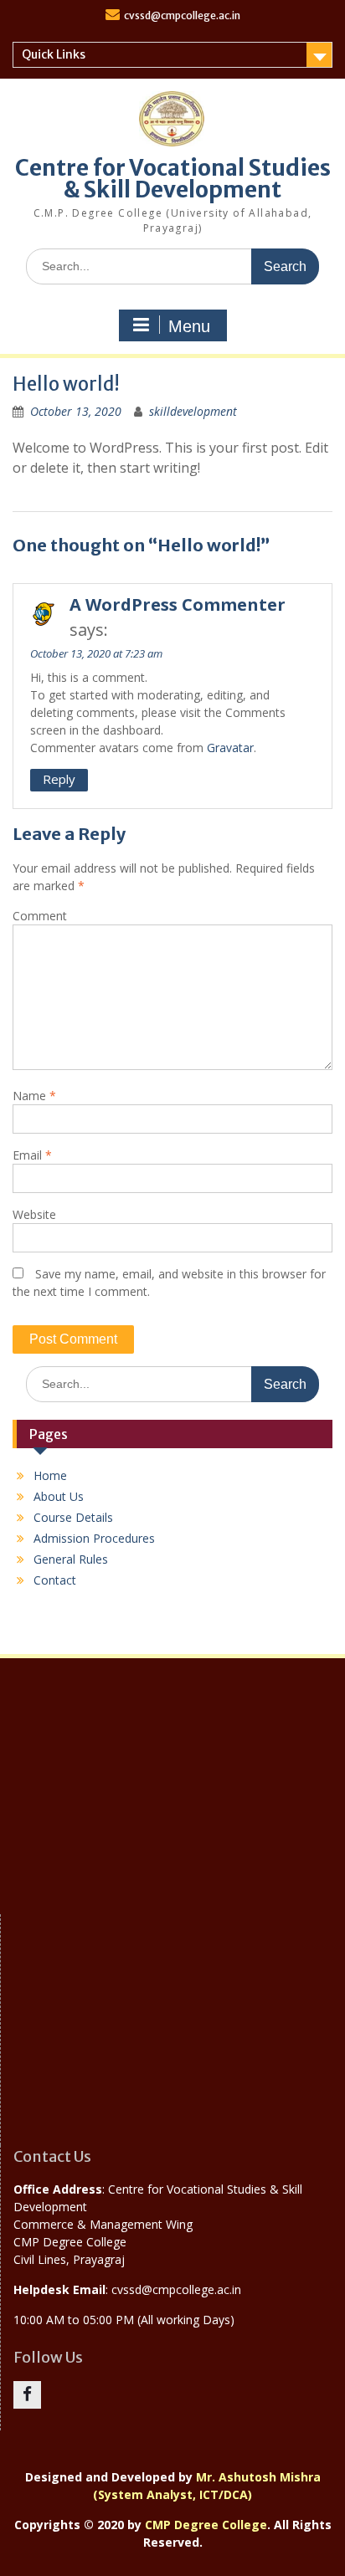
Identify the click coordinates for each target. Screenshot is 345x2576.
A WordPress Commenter (178, 604)
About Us (59, 1496)
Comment (40, 916)
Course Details (73, 1517)
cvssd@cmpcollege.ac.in (182, 15)
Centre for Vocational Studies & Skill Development (173, 179)
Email (32, 1155)
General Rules (71, 1559)
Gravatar (230, 748)
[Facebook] (27, 2395)
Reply (59, 779)
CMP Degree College (206, 2525)
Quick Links (54, 54)
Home (50, 1475)
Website (34, 1214)
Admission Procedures (94, 1538)
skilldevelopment (193, 411)
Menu (189, 326)
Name (34, 1096)
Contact (55, 1580)
